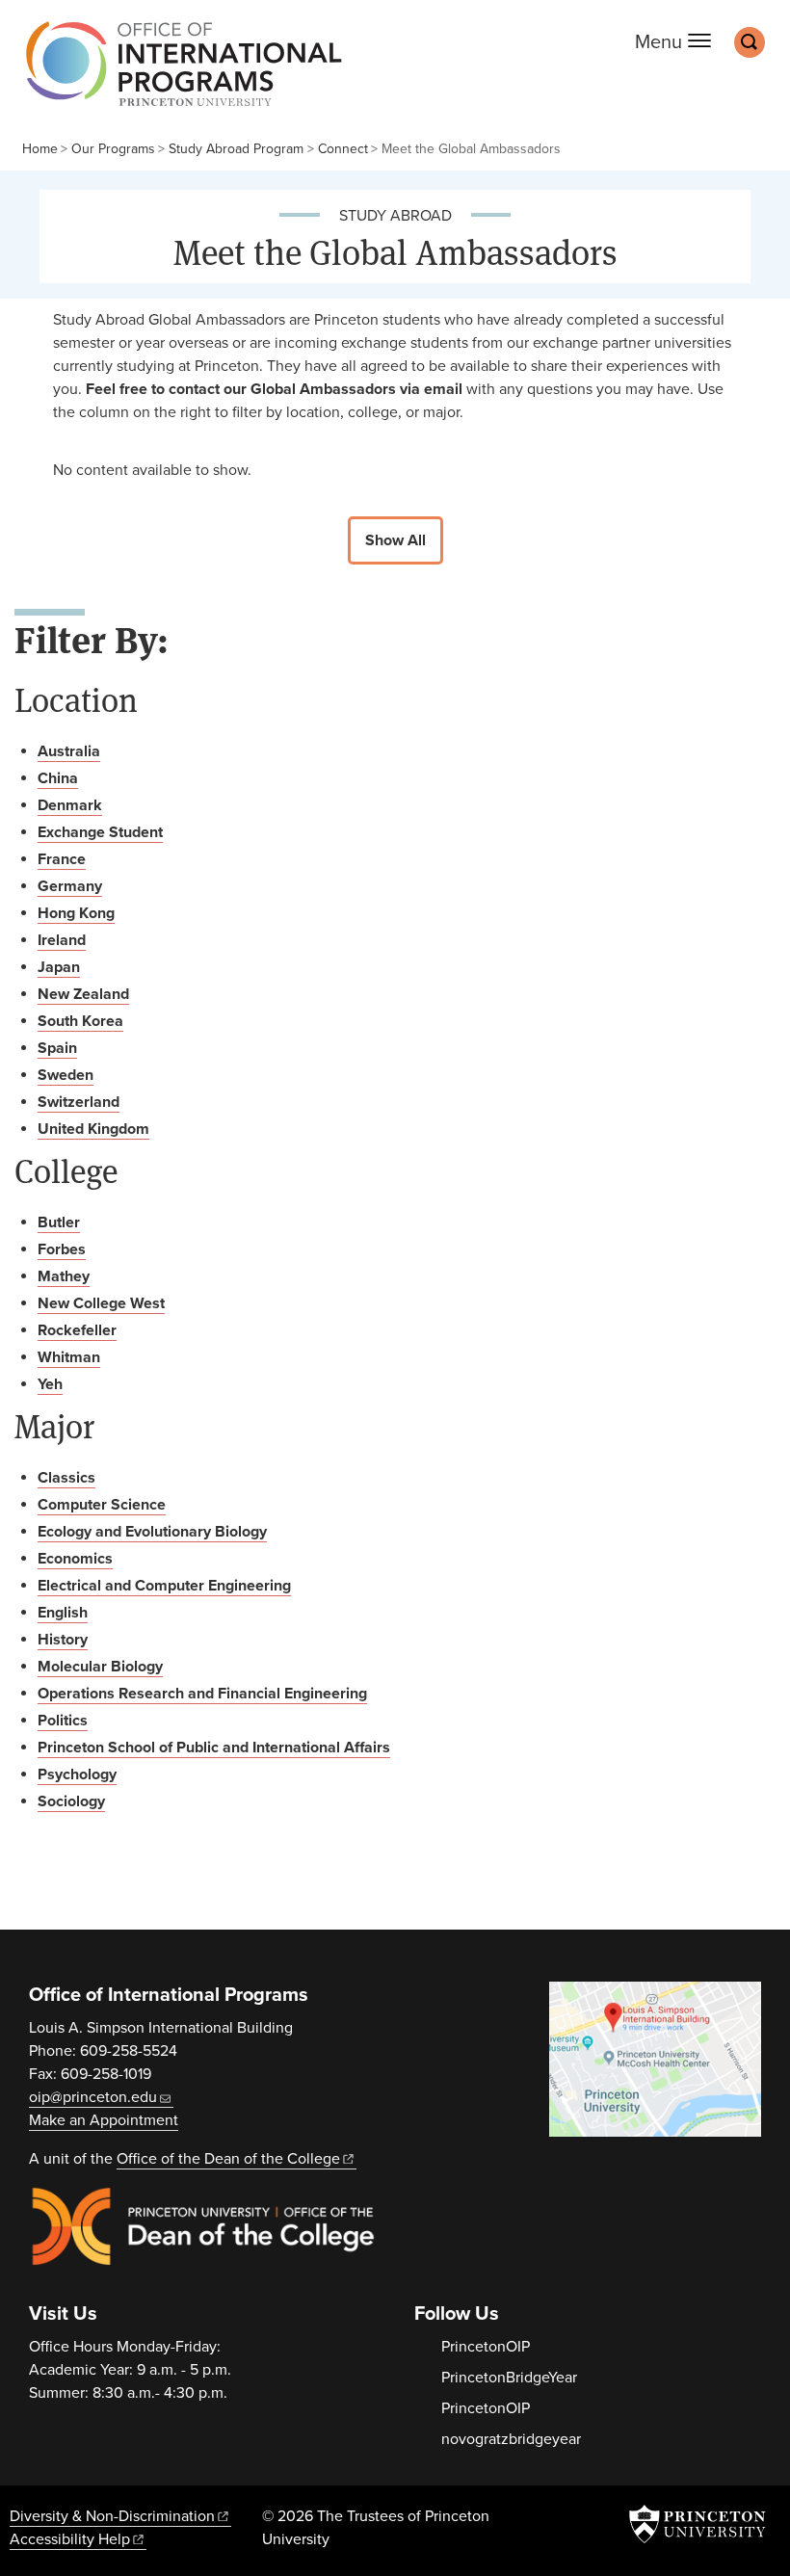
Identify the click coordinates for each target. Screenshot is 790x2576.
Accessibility (70, 2539)
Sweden (66, 1075)
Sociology (71, 1801)
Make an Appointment (104, 2120)
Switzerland (79, 1102)
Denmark (70, 805)
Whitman (69, 1357)
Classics (66, 1478)
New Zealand (83, 994)
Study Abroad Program (236, 149)
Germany (70, 886)
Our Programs (113, 149)
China (58, 778)
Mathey (64, 1276)
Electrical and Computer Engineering (164, 1586)
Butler (59, 1222)
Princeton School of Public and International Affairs (214, 1748)
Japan (59, 967)
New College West (101, 1303)
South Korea (80, 1021)
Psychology (77, 1774)
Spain (57, 1048)
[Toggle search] (750, 42)
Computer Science (102, 1505)
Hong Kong (76, 913)
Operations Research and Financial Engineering (202, 1694)
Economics (75, 1559)
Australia (69, 751)
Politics (63, 1721)
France (62, 859)
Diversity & (112, 2516)
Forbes (62, 1249)
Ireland (62, 940)
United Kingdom (93, 1129)
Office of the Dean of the (228, 2159)
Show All (395, 540)
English (63, 1613)
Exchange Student (100, 832)
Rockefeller (77, 1330)
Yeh (50, 1384)
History (63, 1640)
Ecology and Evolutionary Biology (152, 1532)
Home (40, 149)
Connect (343, 149)
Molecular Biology (100, 1667)
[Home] (179, 73)
